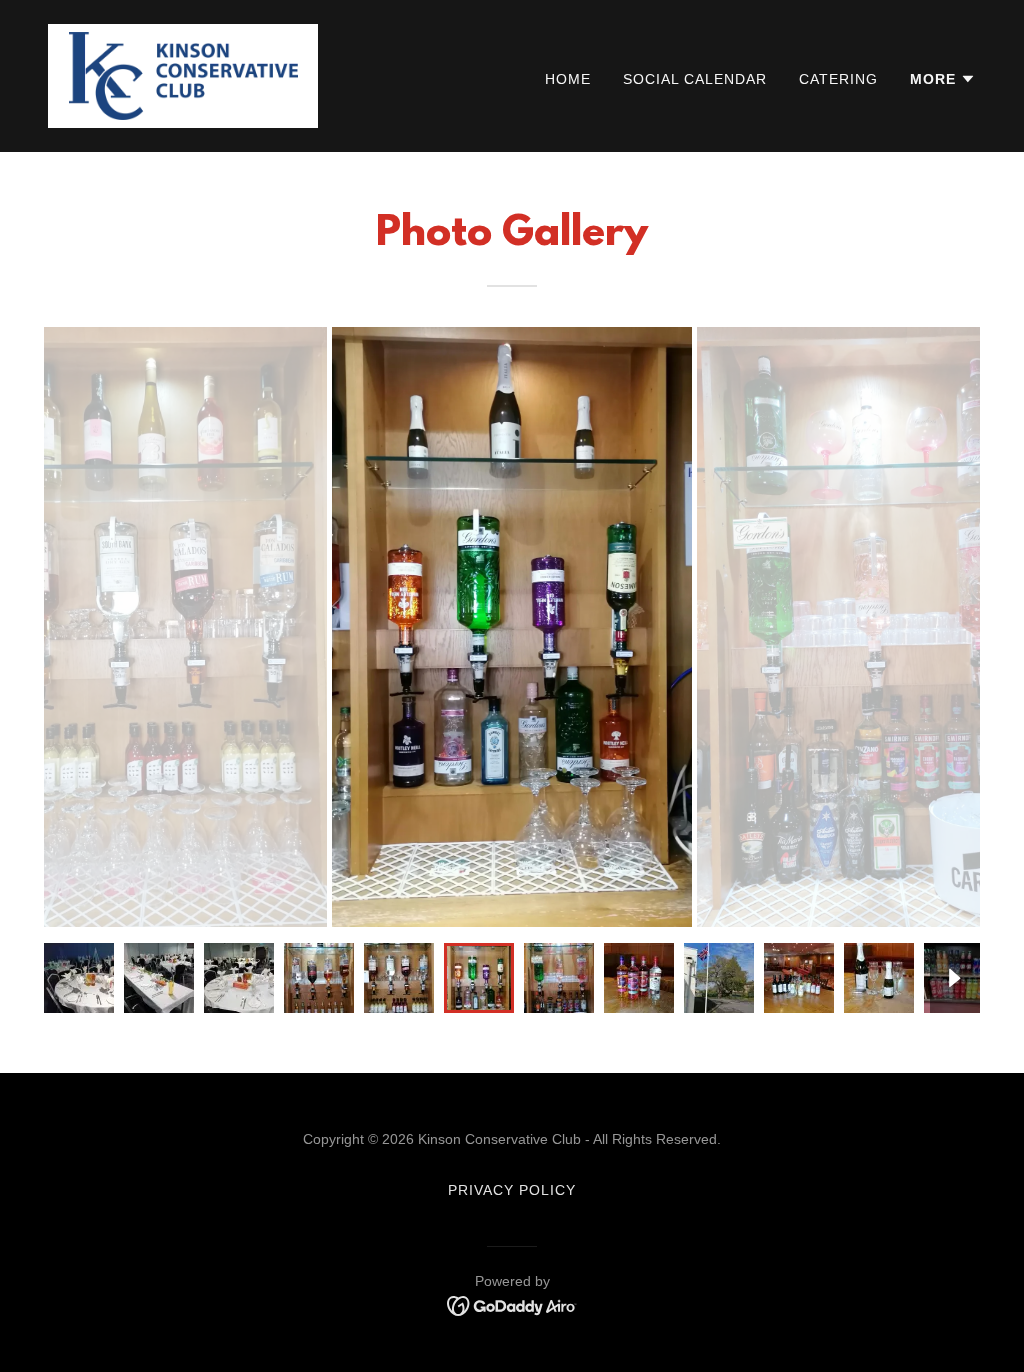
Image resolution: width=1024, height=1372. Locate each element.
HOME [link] (568, 79)
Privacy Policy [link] (512, 1190)
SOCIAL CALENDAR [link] (695, 79)
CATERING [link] (838, 79)
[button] (943, 79)
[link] (183, 74)
